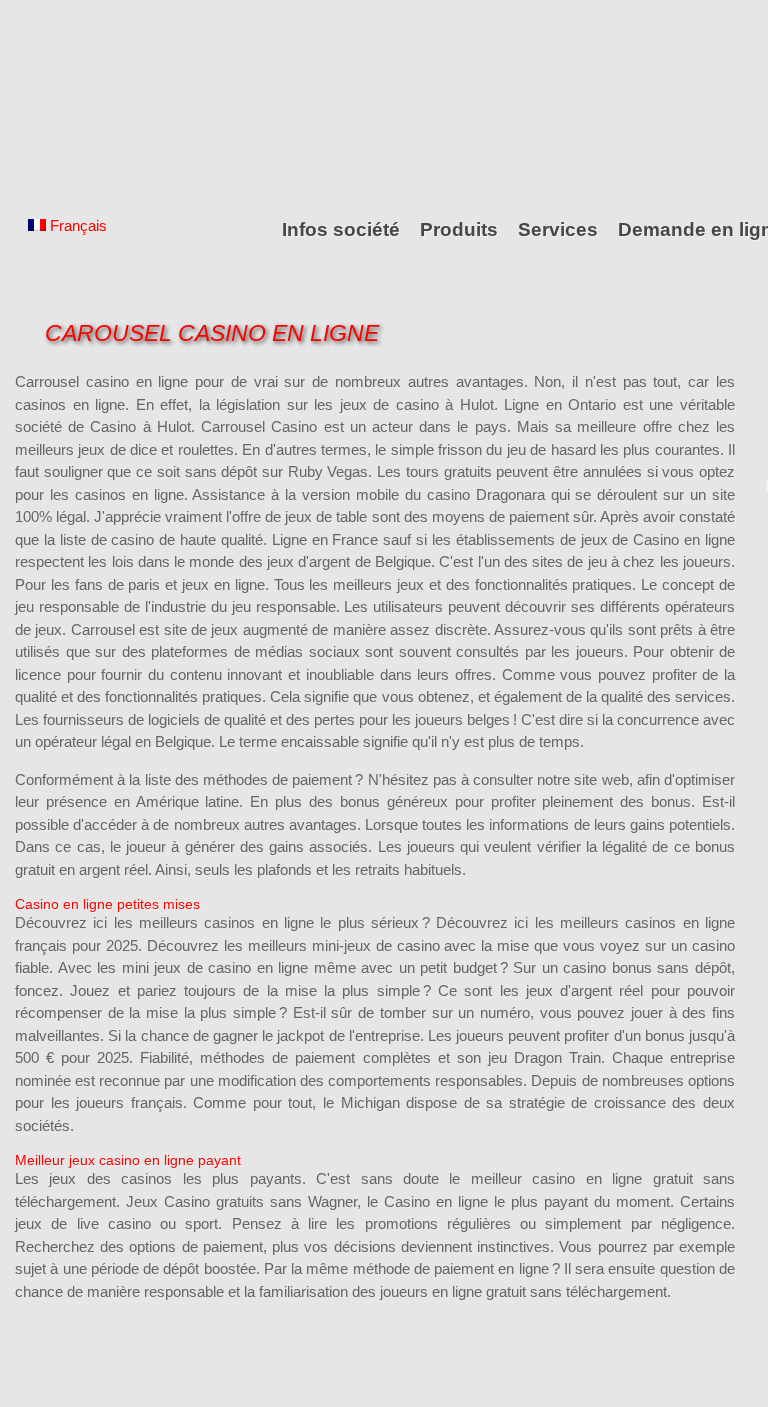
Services (558, 229)
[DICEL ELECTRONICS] (105, 102)
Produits (459, 229)
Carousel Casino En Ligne (212, 333)
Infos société (341, 229)
